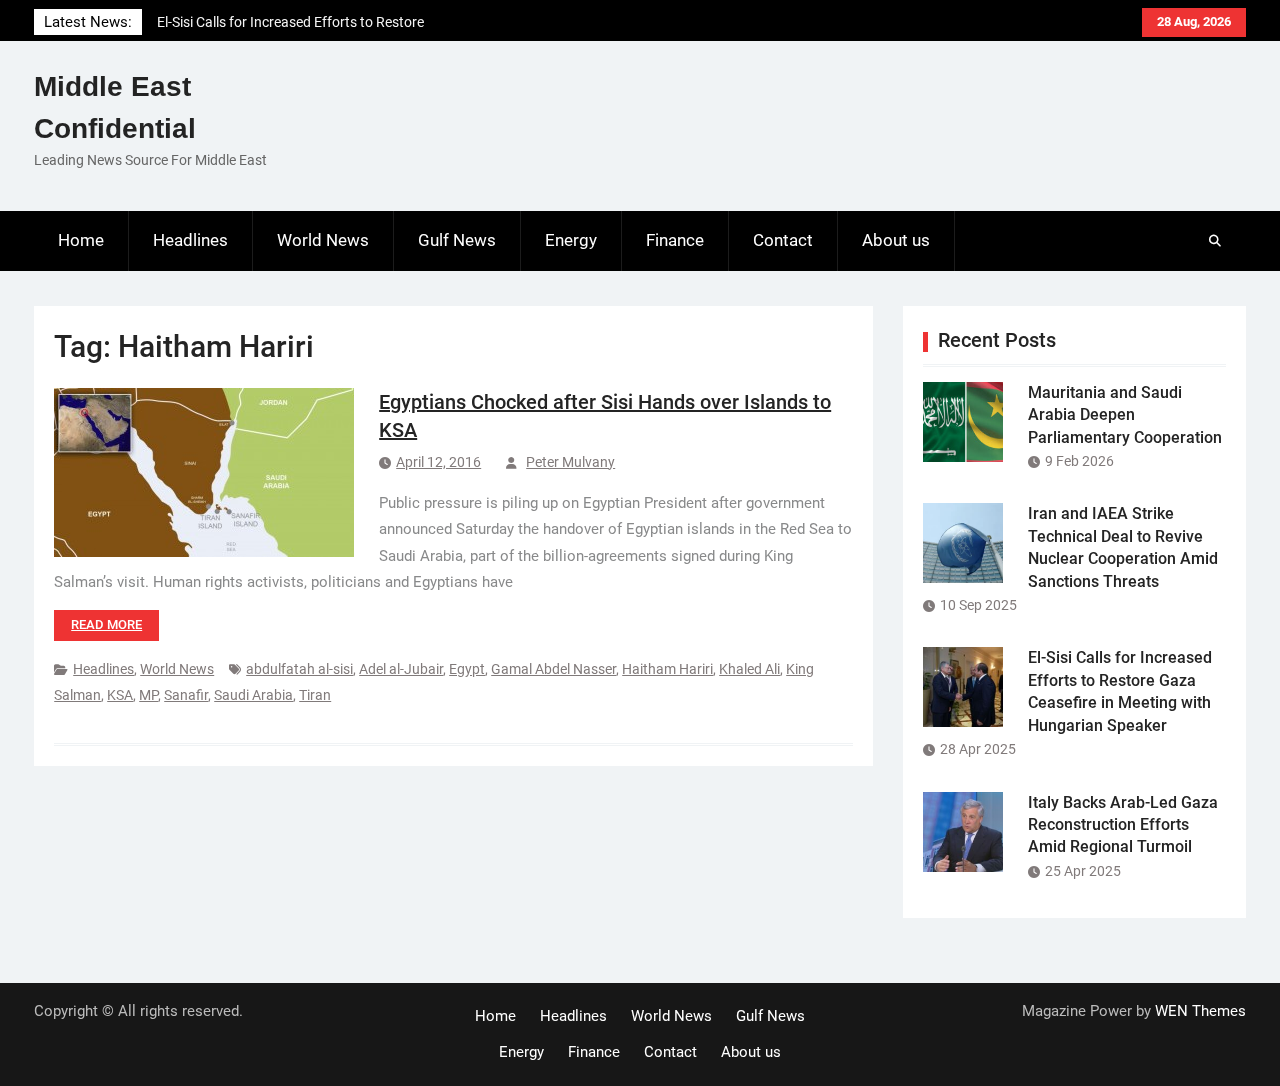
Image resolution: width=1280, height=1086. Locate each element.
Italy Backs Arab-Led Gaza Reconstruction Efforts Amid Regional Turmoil (1123, 825)
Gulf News (457, 240)
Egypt (467, 669)
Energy (571, 240)
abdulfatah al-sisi (299, 669)
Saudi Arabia (253, 695)
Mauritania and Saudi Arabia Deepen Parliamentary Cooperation (1125, 415)
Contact (783, 240)
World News (323, 240)
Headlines (190, 240)
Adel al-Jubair (401, 669)
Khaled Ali (749, 669)
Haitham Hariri (667, 669)
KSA (120, 695)
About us (896, 240)
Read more (106, 624)
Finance (675, 240)
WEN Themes (1200, 1011)
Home (81, 240)
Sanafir (186, 695)
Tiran (315, 695)
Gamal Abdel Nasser (553, 669)
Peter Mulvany (570, 462)
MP (148, 695)
